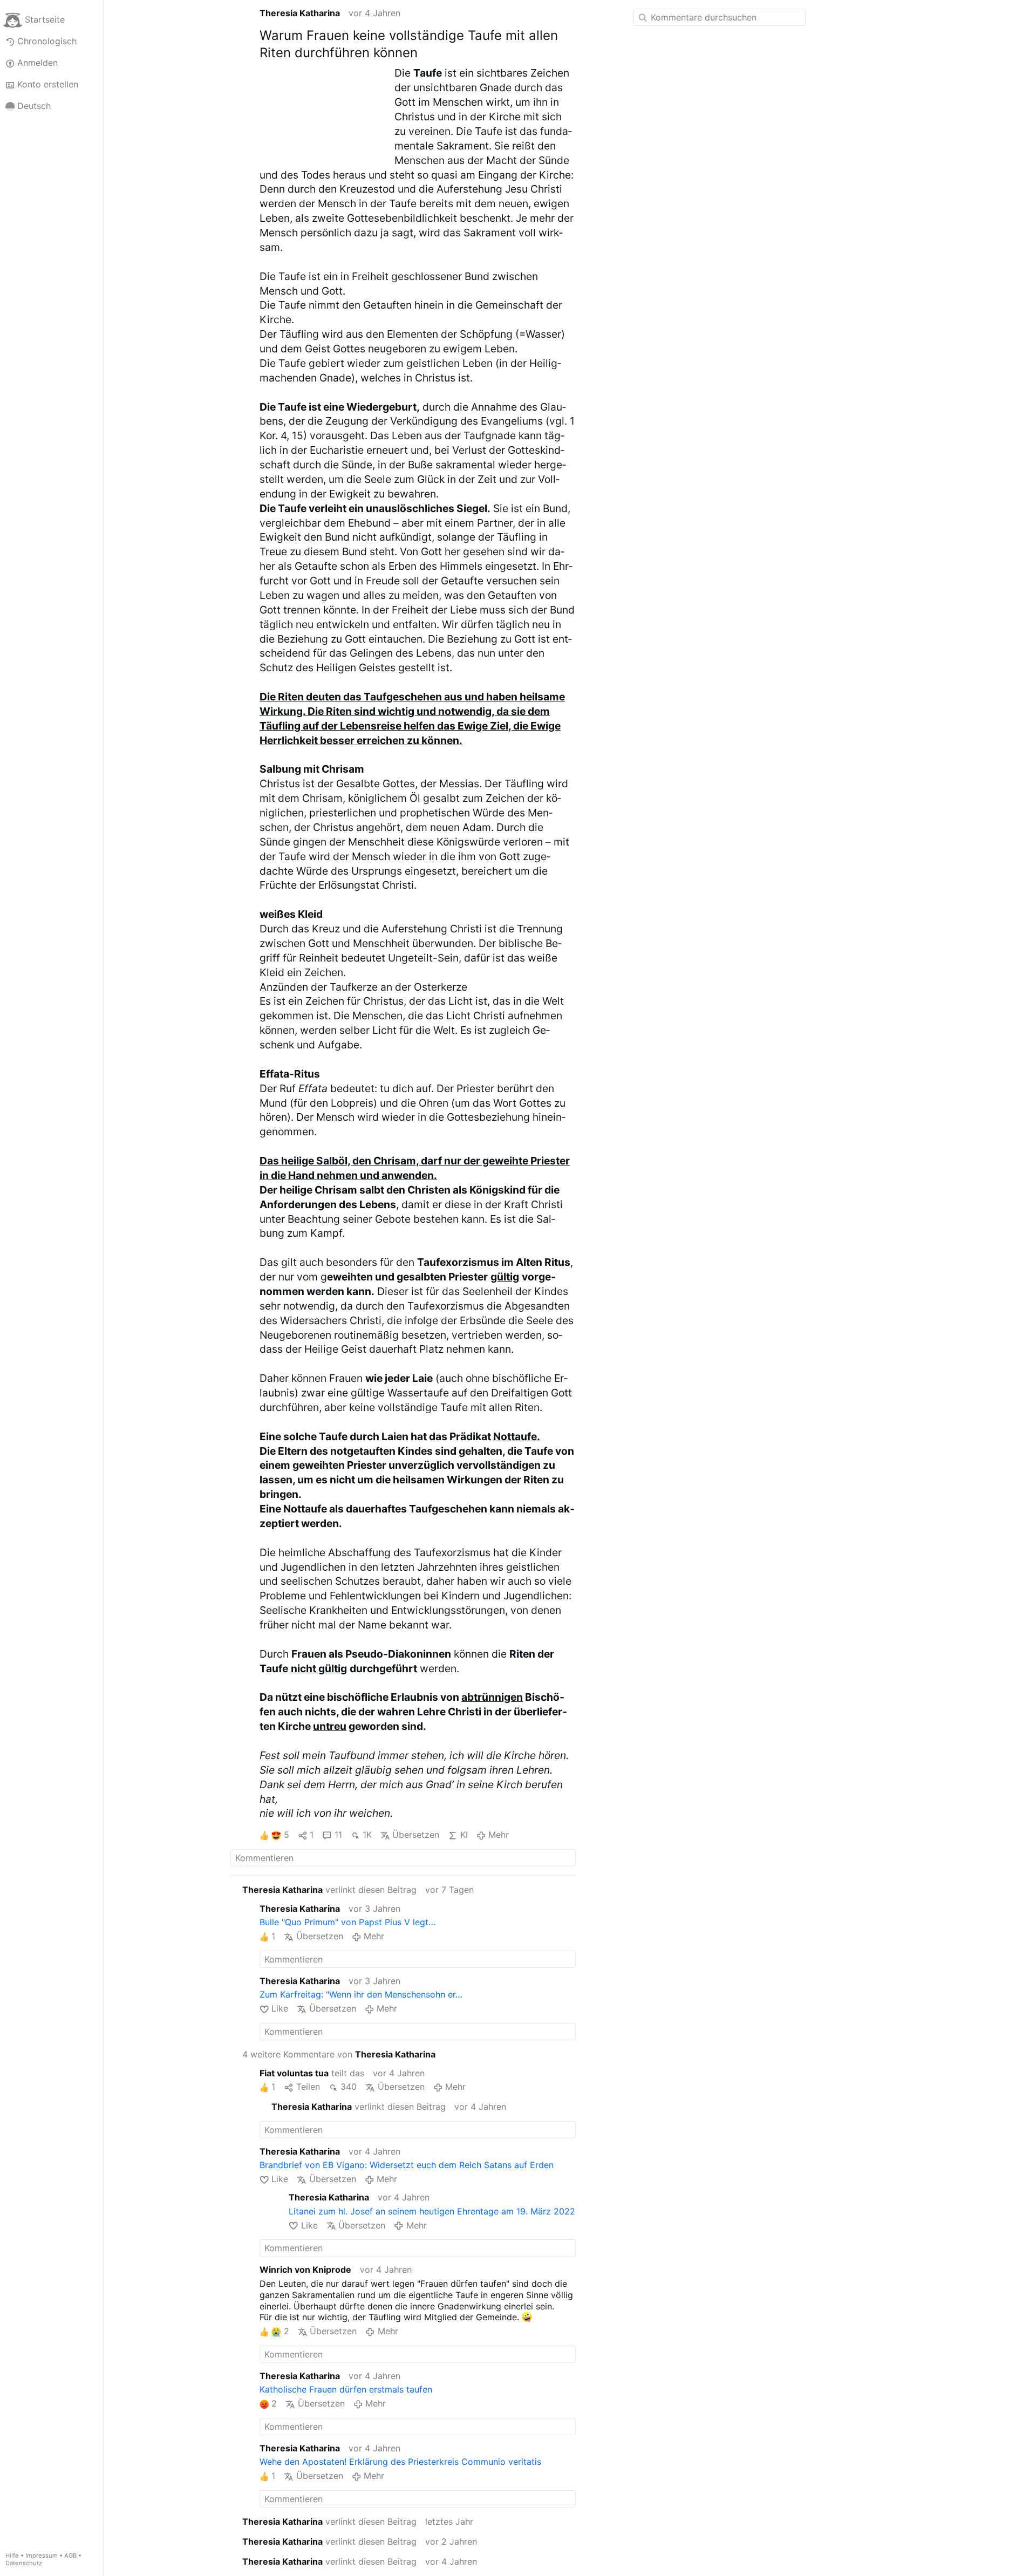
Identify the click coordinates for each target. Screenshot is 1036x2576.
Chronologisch (47, 41)
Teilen (308, 2087)
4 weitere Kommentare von (339, 2054)
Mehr (499, 1835)
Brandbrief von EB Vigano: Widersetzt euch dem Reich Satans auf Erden (407, 2165)
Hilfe (12, 2555)
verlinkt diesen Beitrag (329, 1890)
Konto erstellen (48, 84)
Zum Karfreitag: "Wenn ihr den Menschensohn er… (361, 1994)
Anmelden (38, 63)
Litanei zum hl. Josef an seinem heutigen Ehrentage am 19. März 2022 (432, 2211)
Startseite (45, 19)
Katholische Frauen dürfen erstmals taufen (346, 2389)
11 (338, 1835)
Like (280, 2008)
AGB (70, 2555)
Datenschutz (24, 2563)
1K (367, 1835)
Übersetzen (416, 1835)
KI (464, 1835)
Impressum (42, 2555)
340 (349, 2087)
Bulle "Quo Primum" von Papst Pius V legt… (347, 1922)
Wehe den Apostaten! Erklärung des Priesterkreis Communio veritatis (400, 2462)
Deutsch (34, 106)
